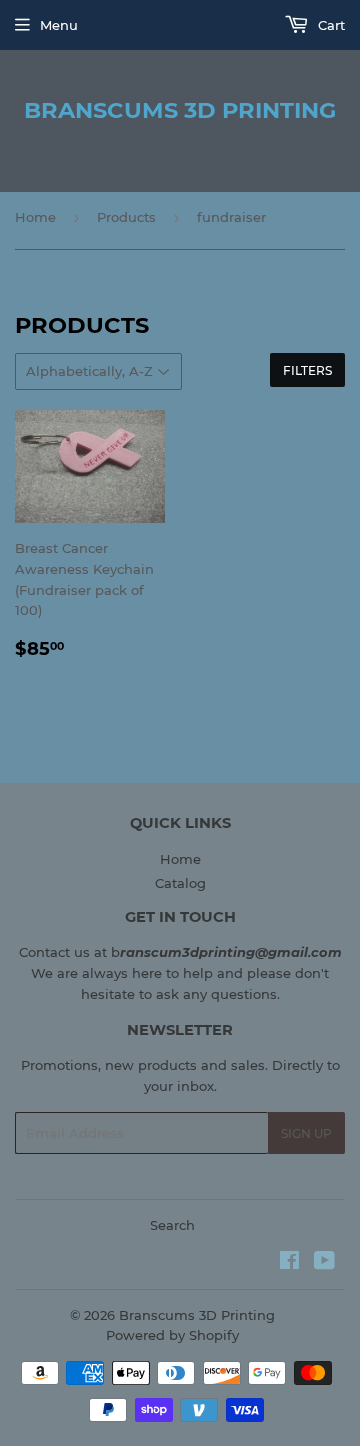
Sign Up (306, 1133)
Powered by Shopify (172, 1335)
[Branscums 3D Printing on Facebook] (289, 1263)
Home (35, 217)
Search (172, 1225)
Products (126, 217)
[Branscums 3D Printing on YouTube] (324, 1263)
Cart (329, 25)
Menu (59, 25)
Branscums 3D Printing (180, 110)
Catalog (180, 883)
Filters (307, 370)
